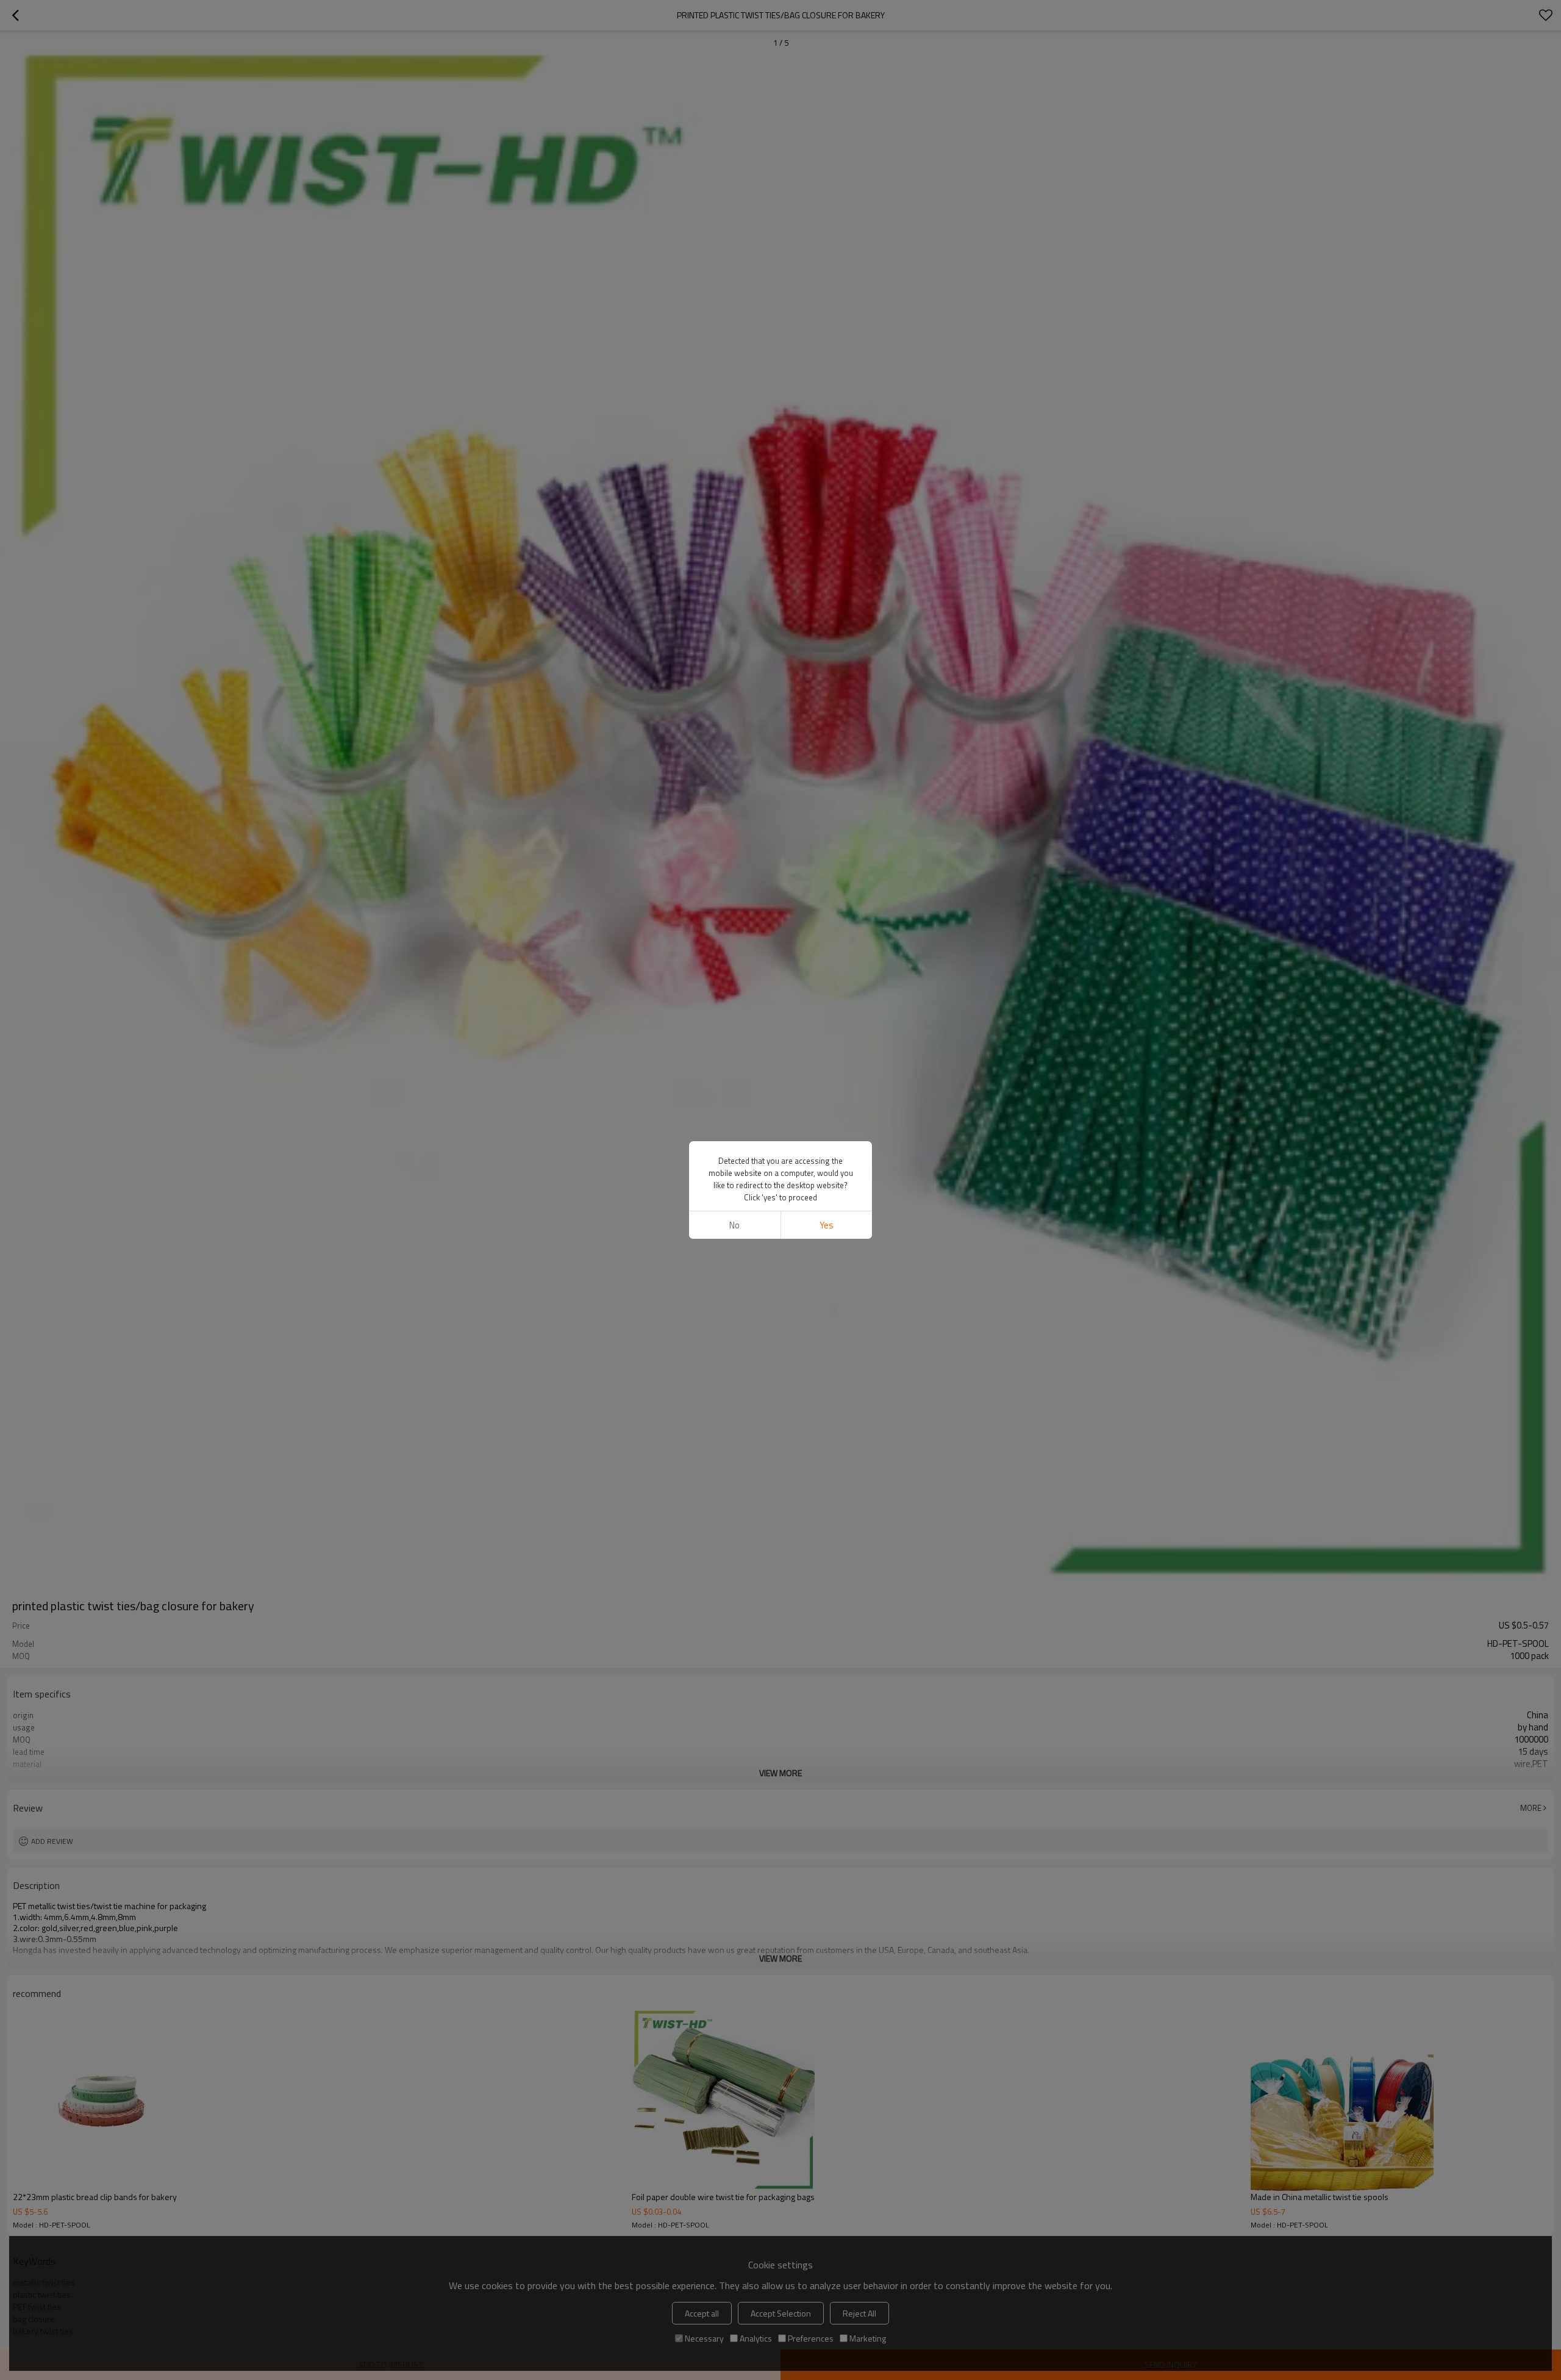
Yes (827, 1225)
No (734, 1225)
